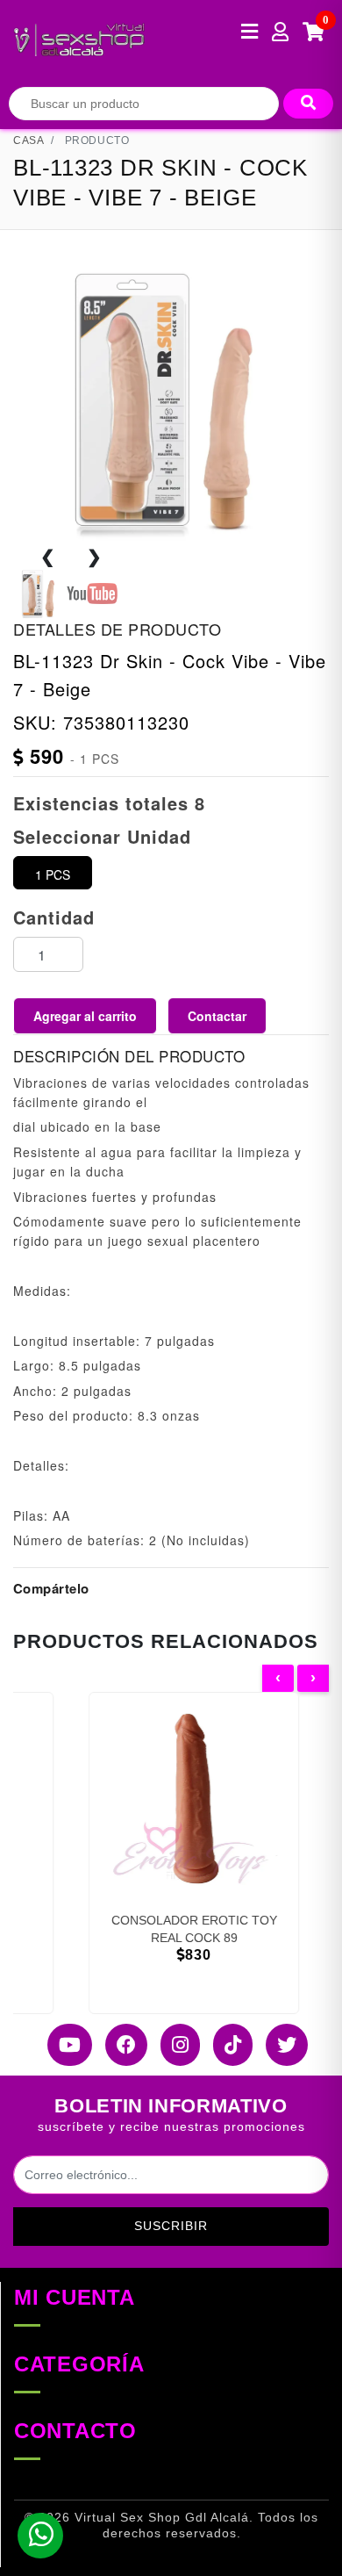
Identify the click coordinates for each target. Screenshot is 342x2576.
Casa (28, 140)
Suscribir (171, 2226)
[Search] (308, 104)
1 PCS (53, 874)
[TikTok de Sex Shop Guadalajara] (226, 2045)
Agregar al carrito (85, 1016)
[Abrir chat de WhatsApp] (40, 2536)
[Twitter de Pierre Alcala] (280, 2045)
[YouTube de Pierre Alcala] (63, 2045)
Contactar (217, 1016)
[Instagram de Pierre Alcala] (174, 2045)
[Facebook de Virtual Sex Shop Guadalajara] (120, 2045)
